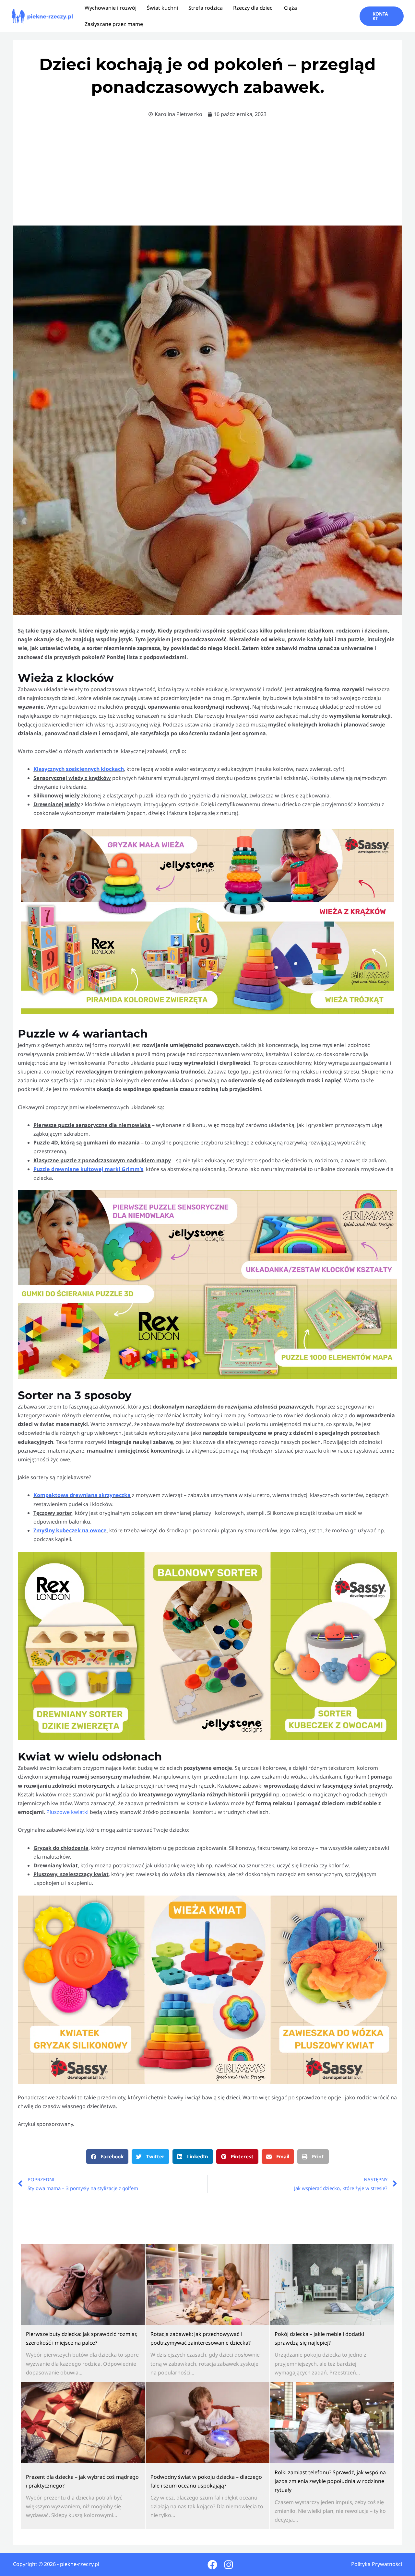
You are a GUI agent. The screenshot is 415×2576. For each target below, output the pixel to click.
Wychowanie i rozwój (111, 8)
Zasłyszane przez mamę (114, 24)
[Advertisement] (207, 174)
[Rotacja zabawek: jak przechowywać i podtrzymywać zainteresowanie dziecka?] (208, 2284)
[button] (382, 16)
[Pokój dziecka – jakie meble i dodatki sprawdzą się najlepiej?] (332, 2284)
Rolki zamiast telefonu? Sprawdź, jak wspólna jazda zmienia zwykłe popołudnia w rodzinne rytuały (330, 2481)
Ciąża (290, 8)
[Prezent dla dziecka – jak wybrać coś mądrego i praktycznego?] (83, 2423)
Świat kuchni (162, 8)
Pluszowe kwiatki (67, 1812)
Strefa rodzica (206, 8)
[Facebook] (212, 2565)
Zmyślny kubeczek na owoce (70, 1530)
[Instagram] (229, 2565)
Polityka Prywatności (377, 2564)
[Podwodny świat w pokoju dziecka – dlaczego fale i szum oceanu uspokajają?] (208, 2423)
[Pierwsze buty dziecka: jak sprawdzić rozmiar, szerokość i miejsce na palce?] (83, 2284)
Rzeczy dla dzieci (253, 8)
